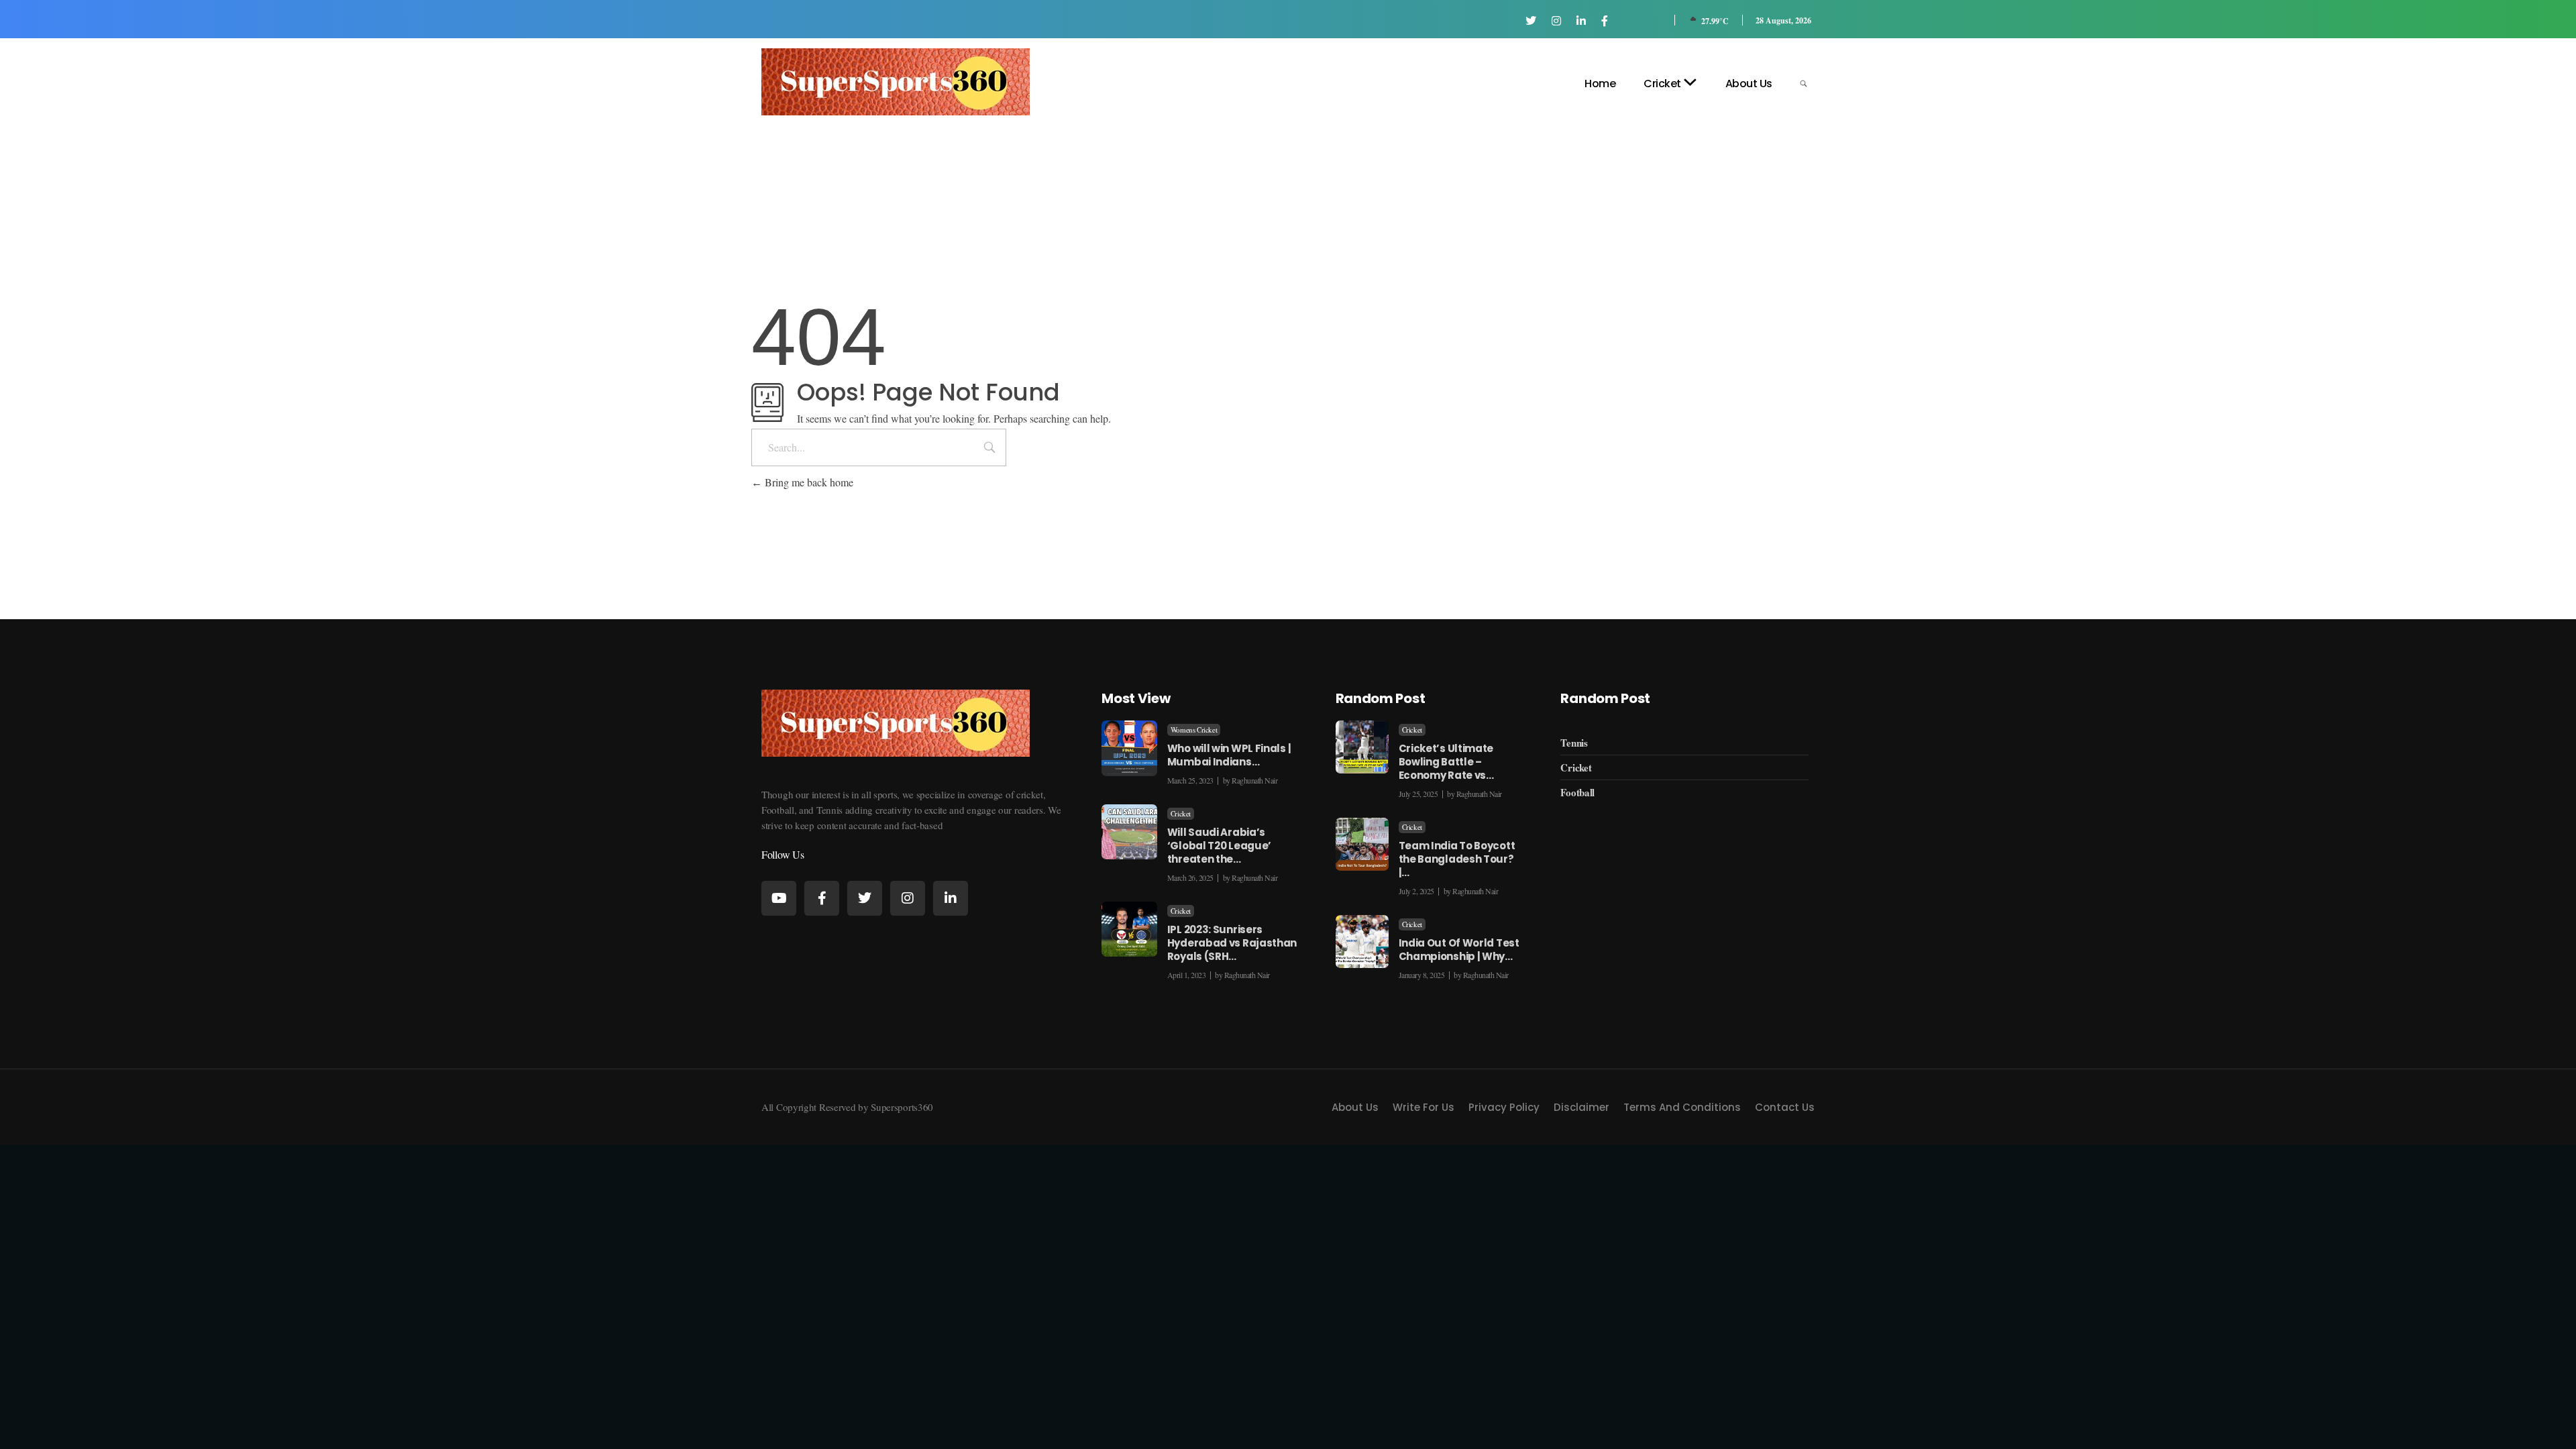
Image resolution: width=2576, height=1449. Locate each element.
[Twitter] (865, 898)
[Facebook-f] (822, 898)
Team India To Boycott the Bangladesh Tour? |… (1457, 859)
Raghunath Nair (1254, 780)
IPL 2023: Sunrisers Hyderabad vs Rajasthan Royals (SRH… (1232, 943)
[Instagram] (908, 898)
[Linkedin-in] (951, 898)
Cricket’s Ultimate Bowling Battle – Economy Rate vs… (1446, 762)
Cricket (1181, 814)
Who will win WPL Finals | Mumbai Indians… (1229, 755)
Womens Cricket (1194, 730)
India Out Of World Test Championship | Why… (1459, 950)
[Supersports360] (896, 82)
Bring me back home (808, 482)
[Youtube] (779, 898)
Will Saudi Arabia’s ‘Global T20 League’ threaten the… (1219, 846)
